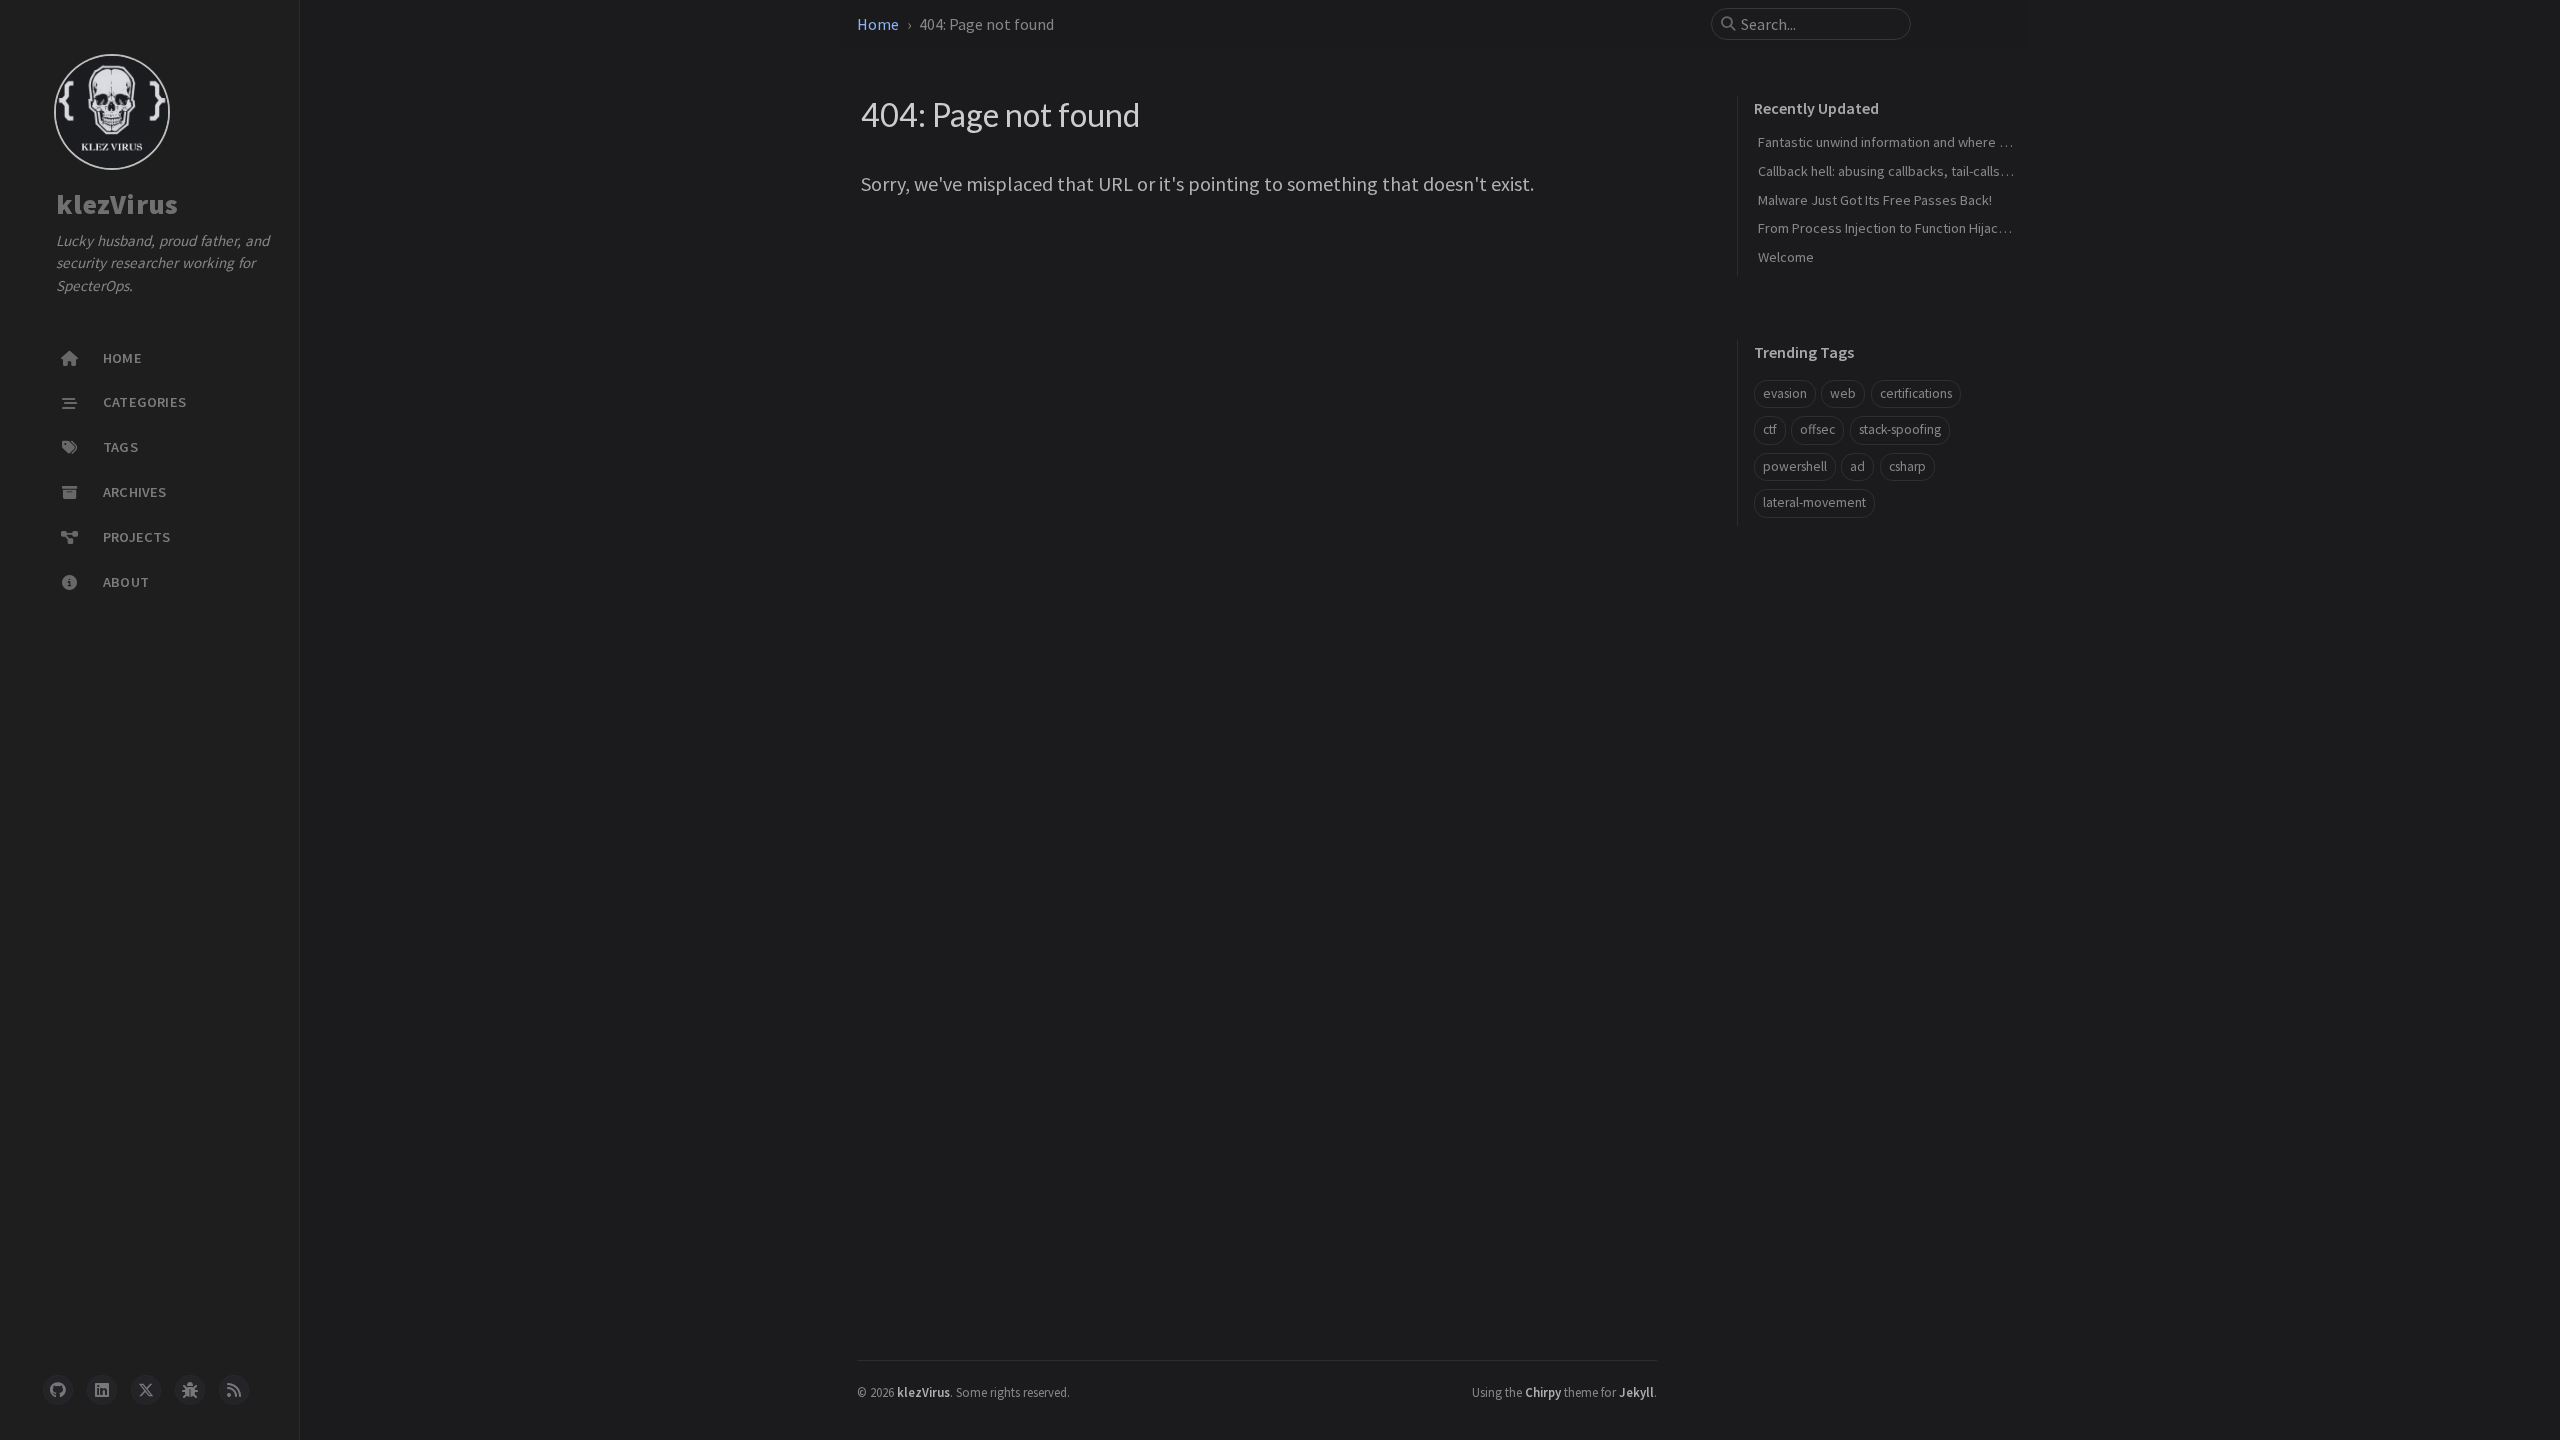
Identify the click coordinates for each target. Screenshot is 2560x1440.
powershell (1795, 466)
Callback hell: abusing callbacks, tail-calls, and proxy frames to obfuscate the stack (2005, 171)
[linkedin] (102, 1390)
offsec (1817, 429)
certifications (1916, 393)
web (1843, 393)
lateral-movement (1814, 502)
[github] (58, 1390)
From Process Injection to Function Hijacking (1890, 228)
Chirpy (1543, 1392)
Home (878, 24)
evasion (1785, 393)
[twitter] (146, 1390)
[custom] (190, 1390)
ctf (1770, 429)
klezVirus (117, 205)
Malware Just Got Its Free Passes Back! (1875, 200)
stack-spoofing (1900, 429)
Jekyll (1636, 1392)
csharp (1907, 466)
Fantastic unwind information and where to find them (1915, 142)
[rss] (234, 1390)
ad (1857, 466)
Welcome (1786, 257)
